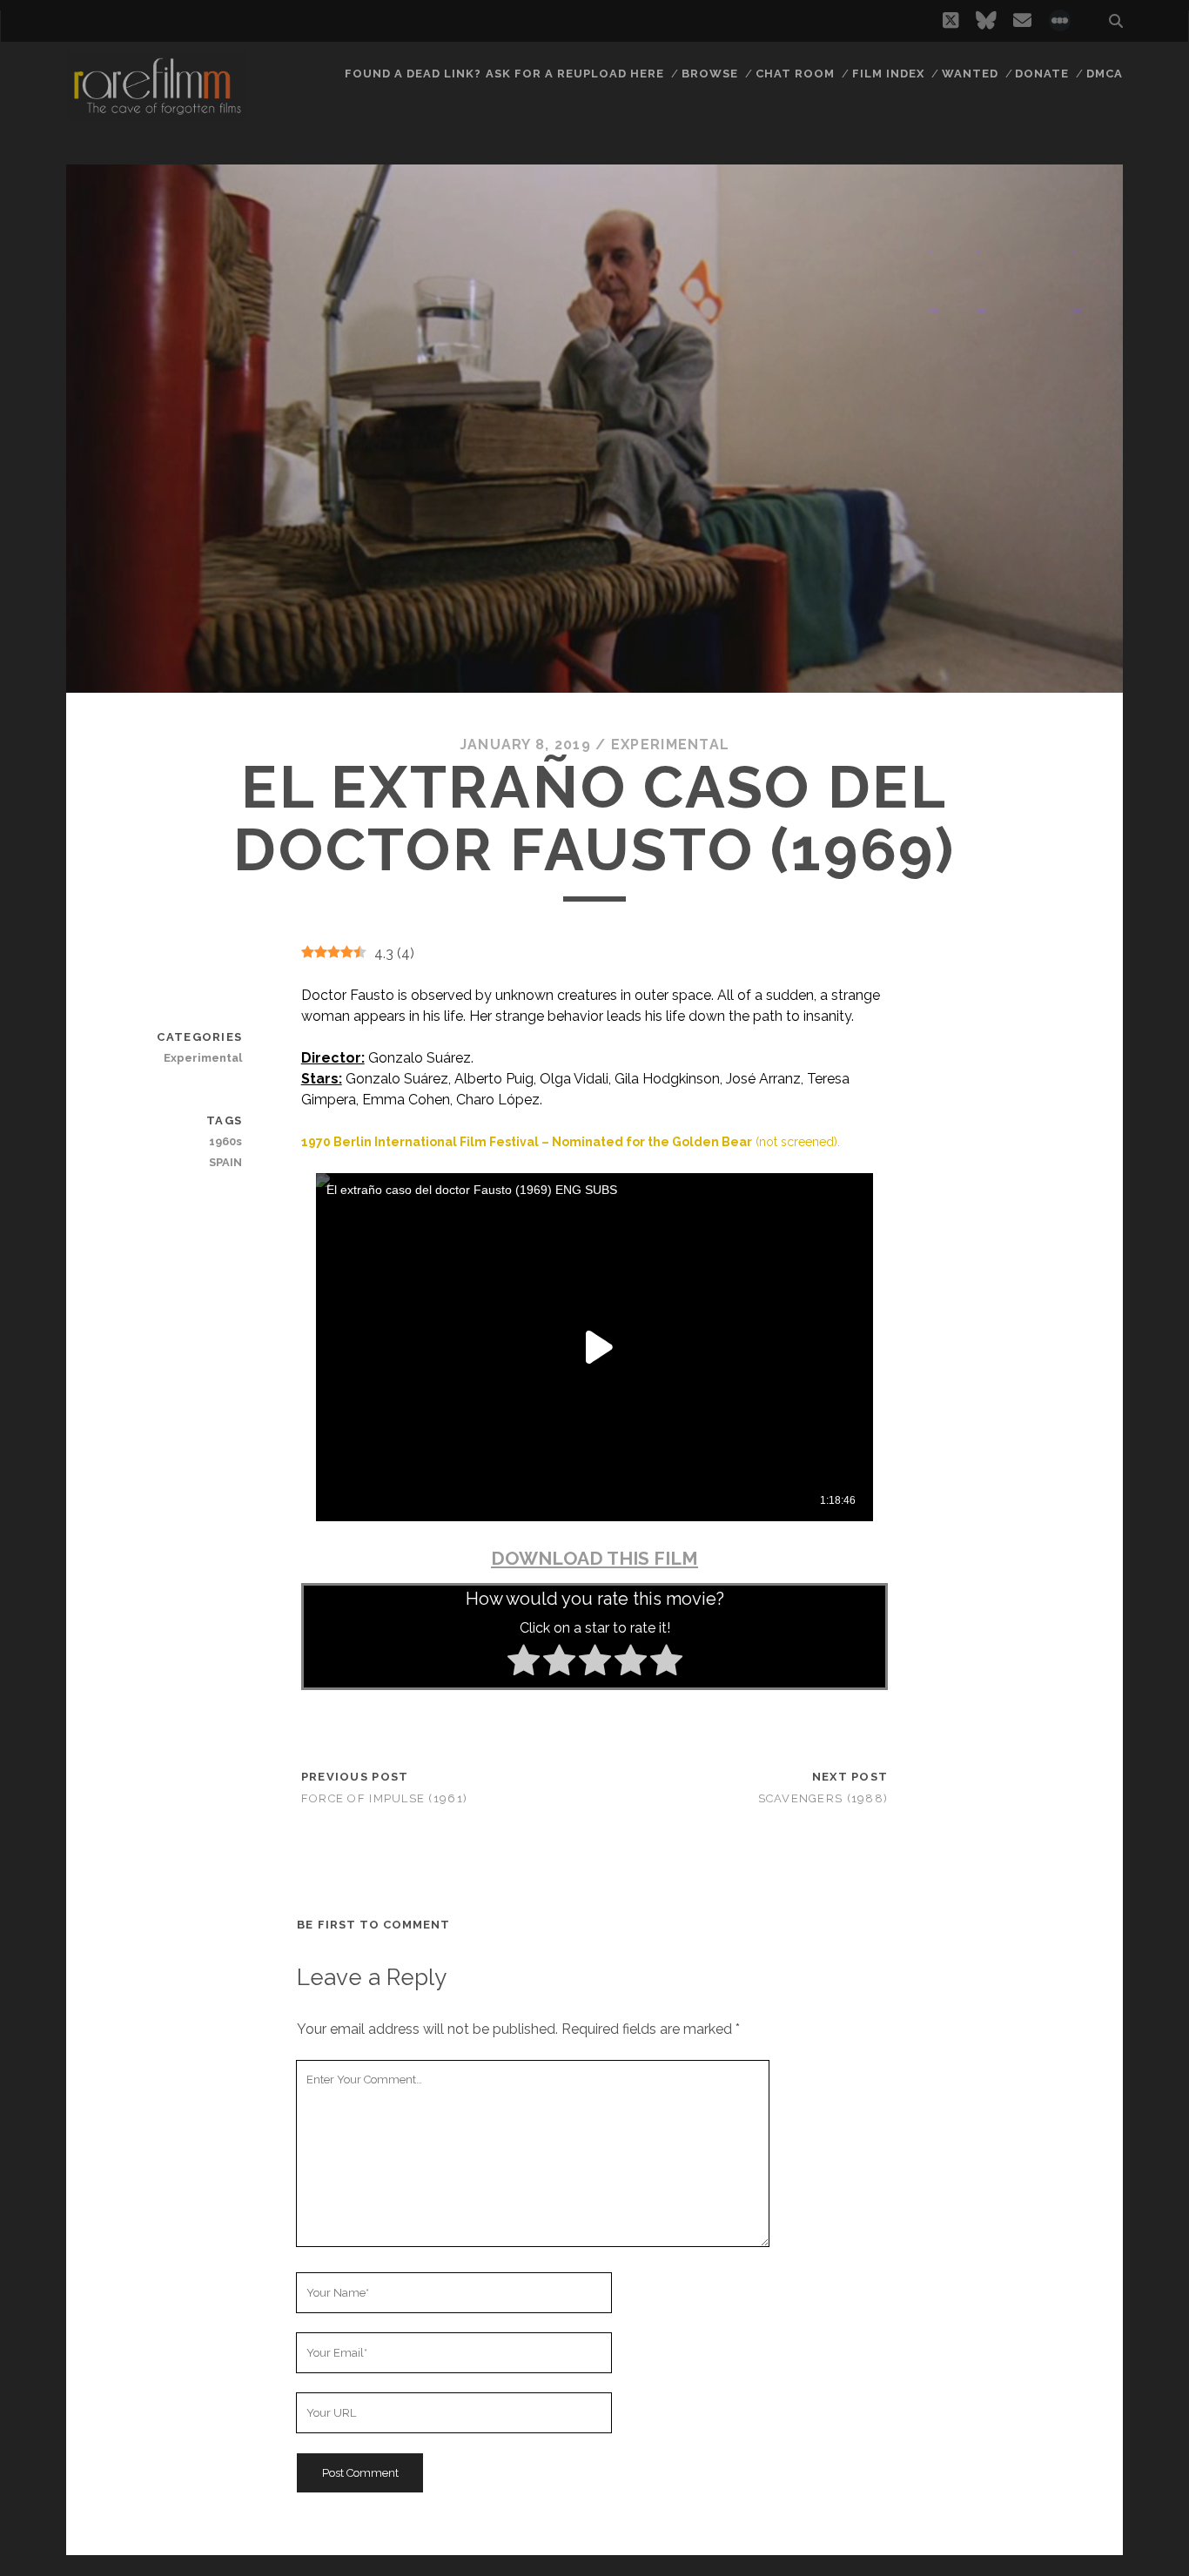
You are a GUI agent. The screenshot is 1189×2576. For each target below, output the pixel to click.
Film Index (888, 74)
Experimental (670, 745)
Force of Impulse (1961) (384, 1798)
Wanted (970, 74)
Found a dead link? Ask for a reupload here (505, 74)
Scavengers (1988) (823, 1798)
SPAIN (225, 1162)
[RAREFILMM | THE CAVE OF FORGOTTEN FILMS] (157, 112)
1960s (225, 1141)
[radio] (524, 1663)
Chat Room (795, 74)
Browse (710, 74)
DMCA (1105, 74)
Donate (1042, 74)
